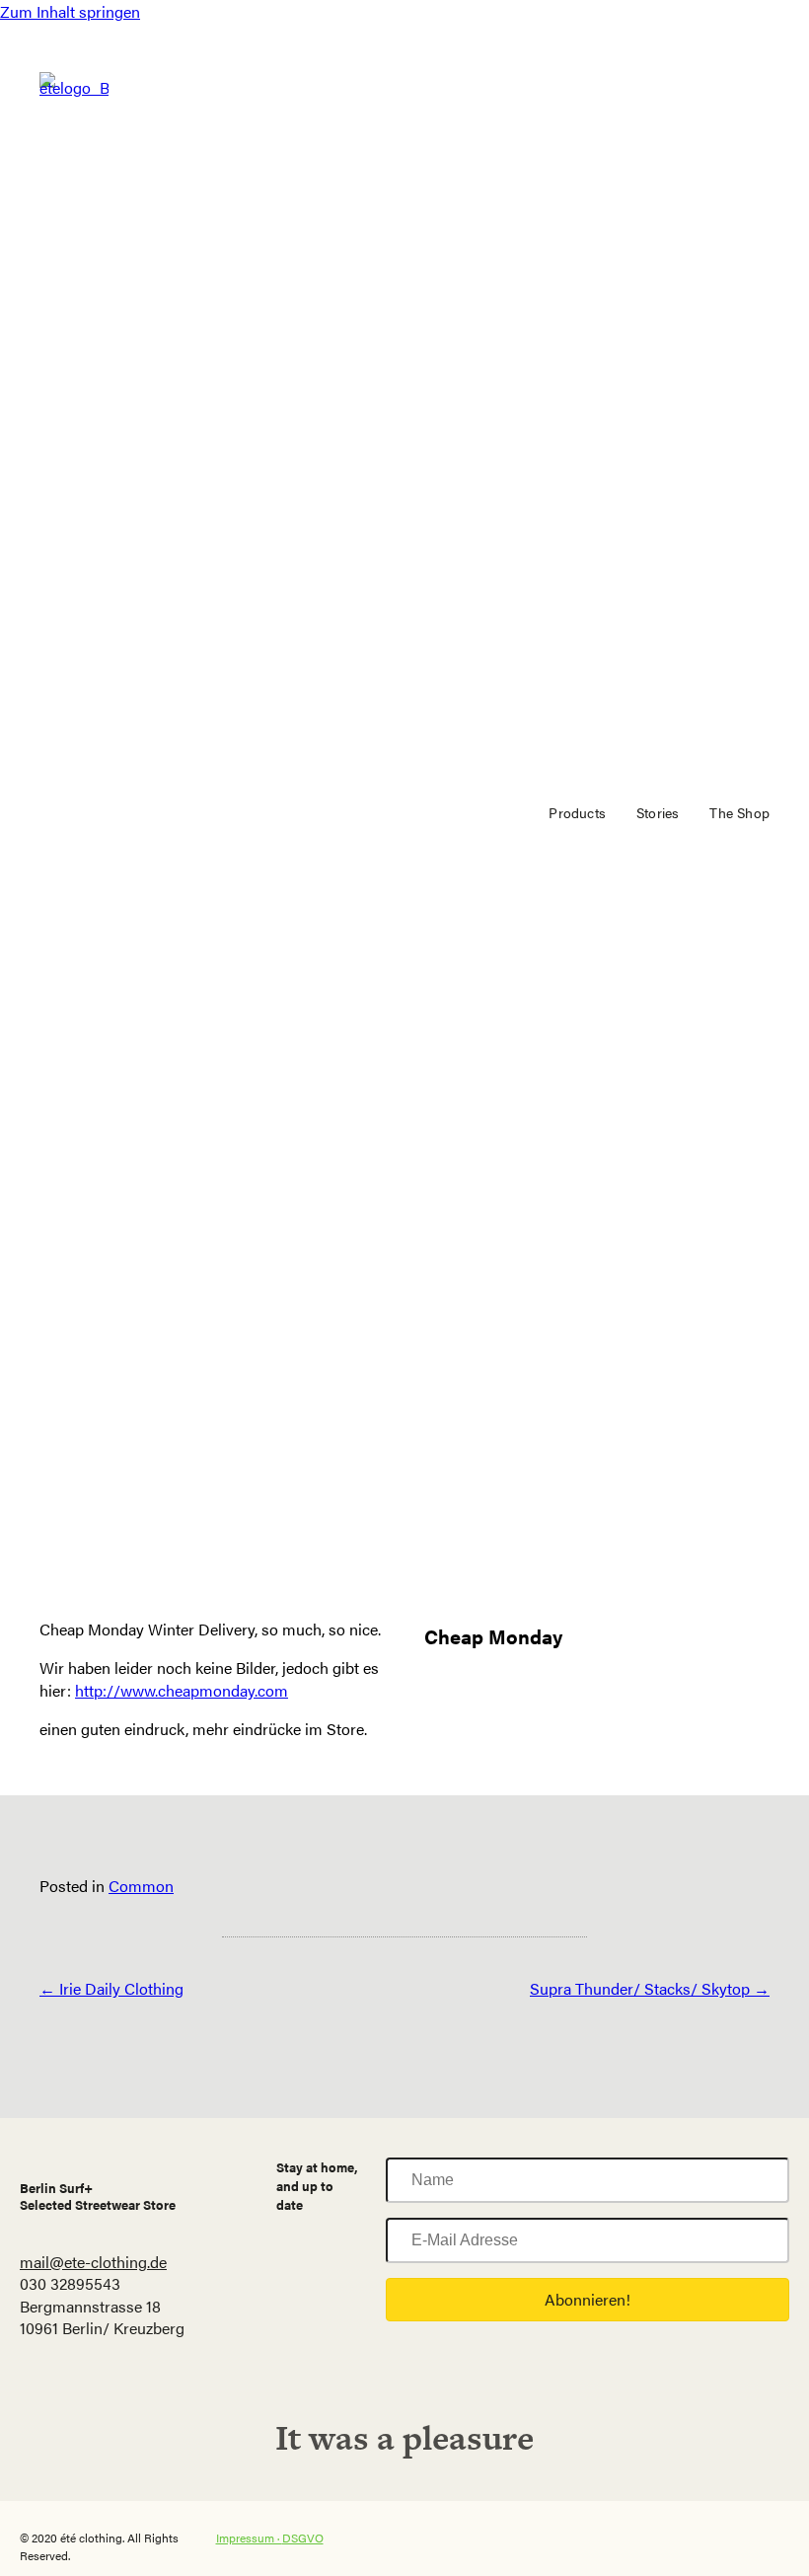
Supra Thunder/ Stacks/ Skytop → (650, 1988)
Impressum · (249, 2538)
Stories (658, 812)
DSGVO (303, 2538)
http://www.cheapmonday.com (182, 1690)
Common (141, 1886)
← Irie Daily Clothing (111, 1988)
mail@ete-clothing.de (93, 2262)
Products (577, 812)
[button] (588, 2300)
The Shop (739, 812)
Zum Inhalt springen (70, 11)
